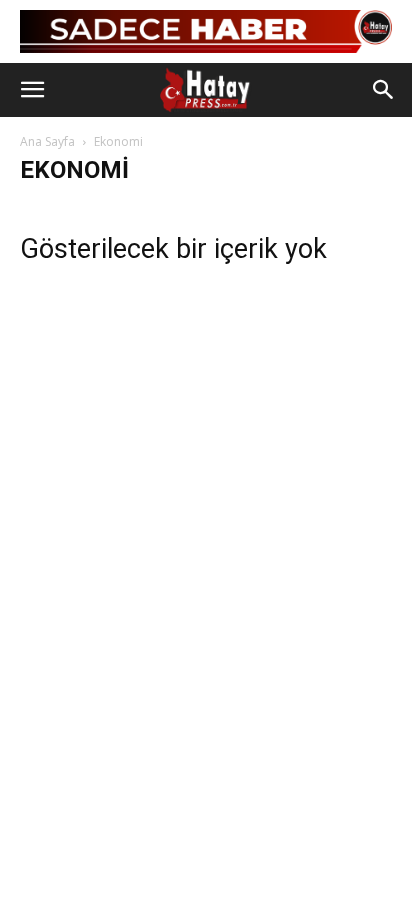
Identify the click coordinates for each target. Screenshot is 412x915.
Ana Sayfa (47, 141)
